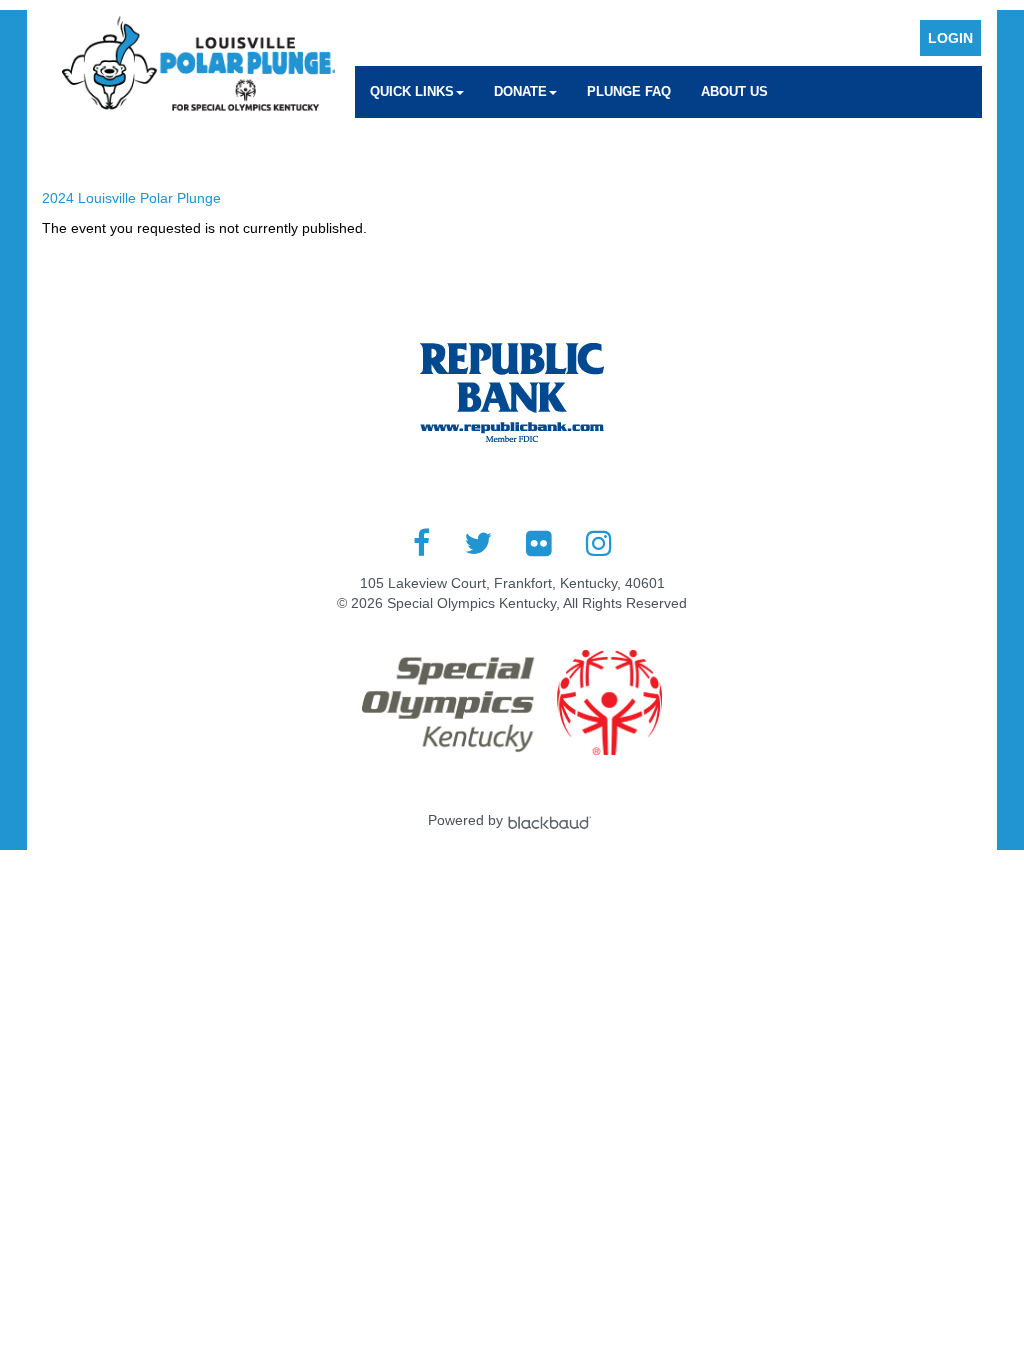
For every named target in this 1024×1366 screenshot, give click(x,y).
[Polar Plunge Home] (198, 66)
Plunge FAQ (629, 91)
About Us (734, 91)
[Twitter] (478, 543)
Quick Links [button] (412, 91)
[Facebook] (421, 543)
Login (950, 38)
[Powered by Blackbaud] (552, 820)
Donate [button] (520, 91)
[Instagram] (599, 543)
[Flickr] (539, 543)
